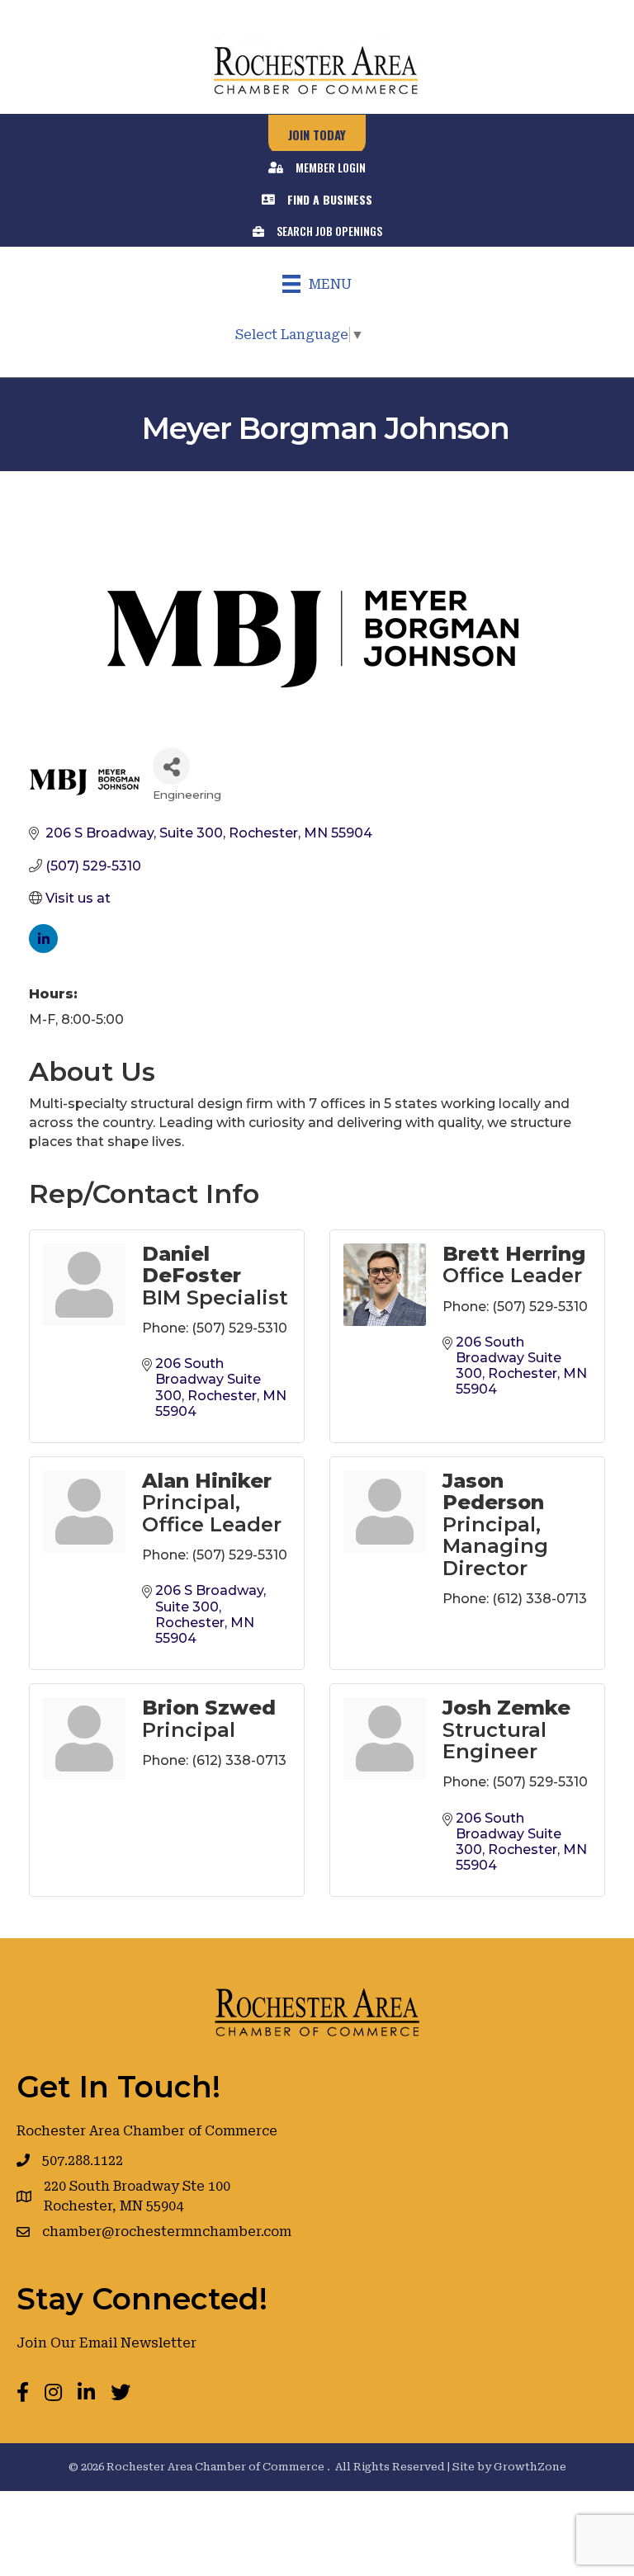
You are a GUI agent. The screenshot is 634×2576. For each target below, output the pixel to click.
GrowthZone (530, 2467)
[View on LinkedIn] (43, 948)
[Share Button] (171, 766)
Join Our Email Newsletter (106, 2343)
